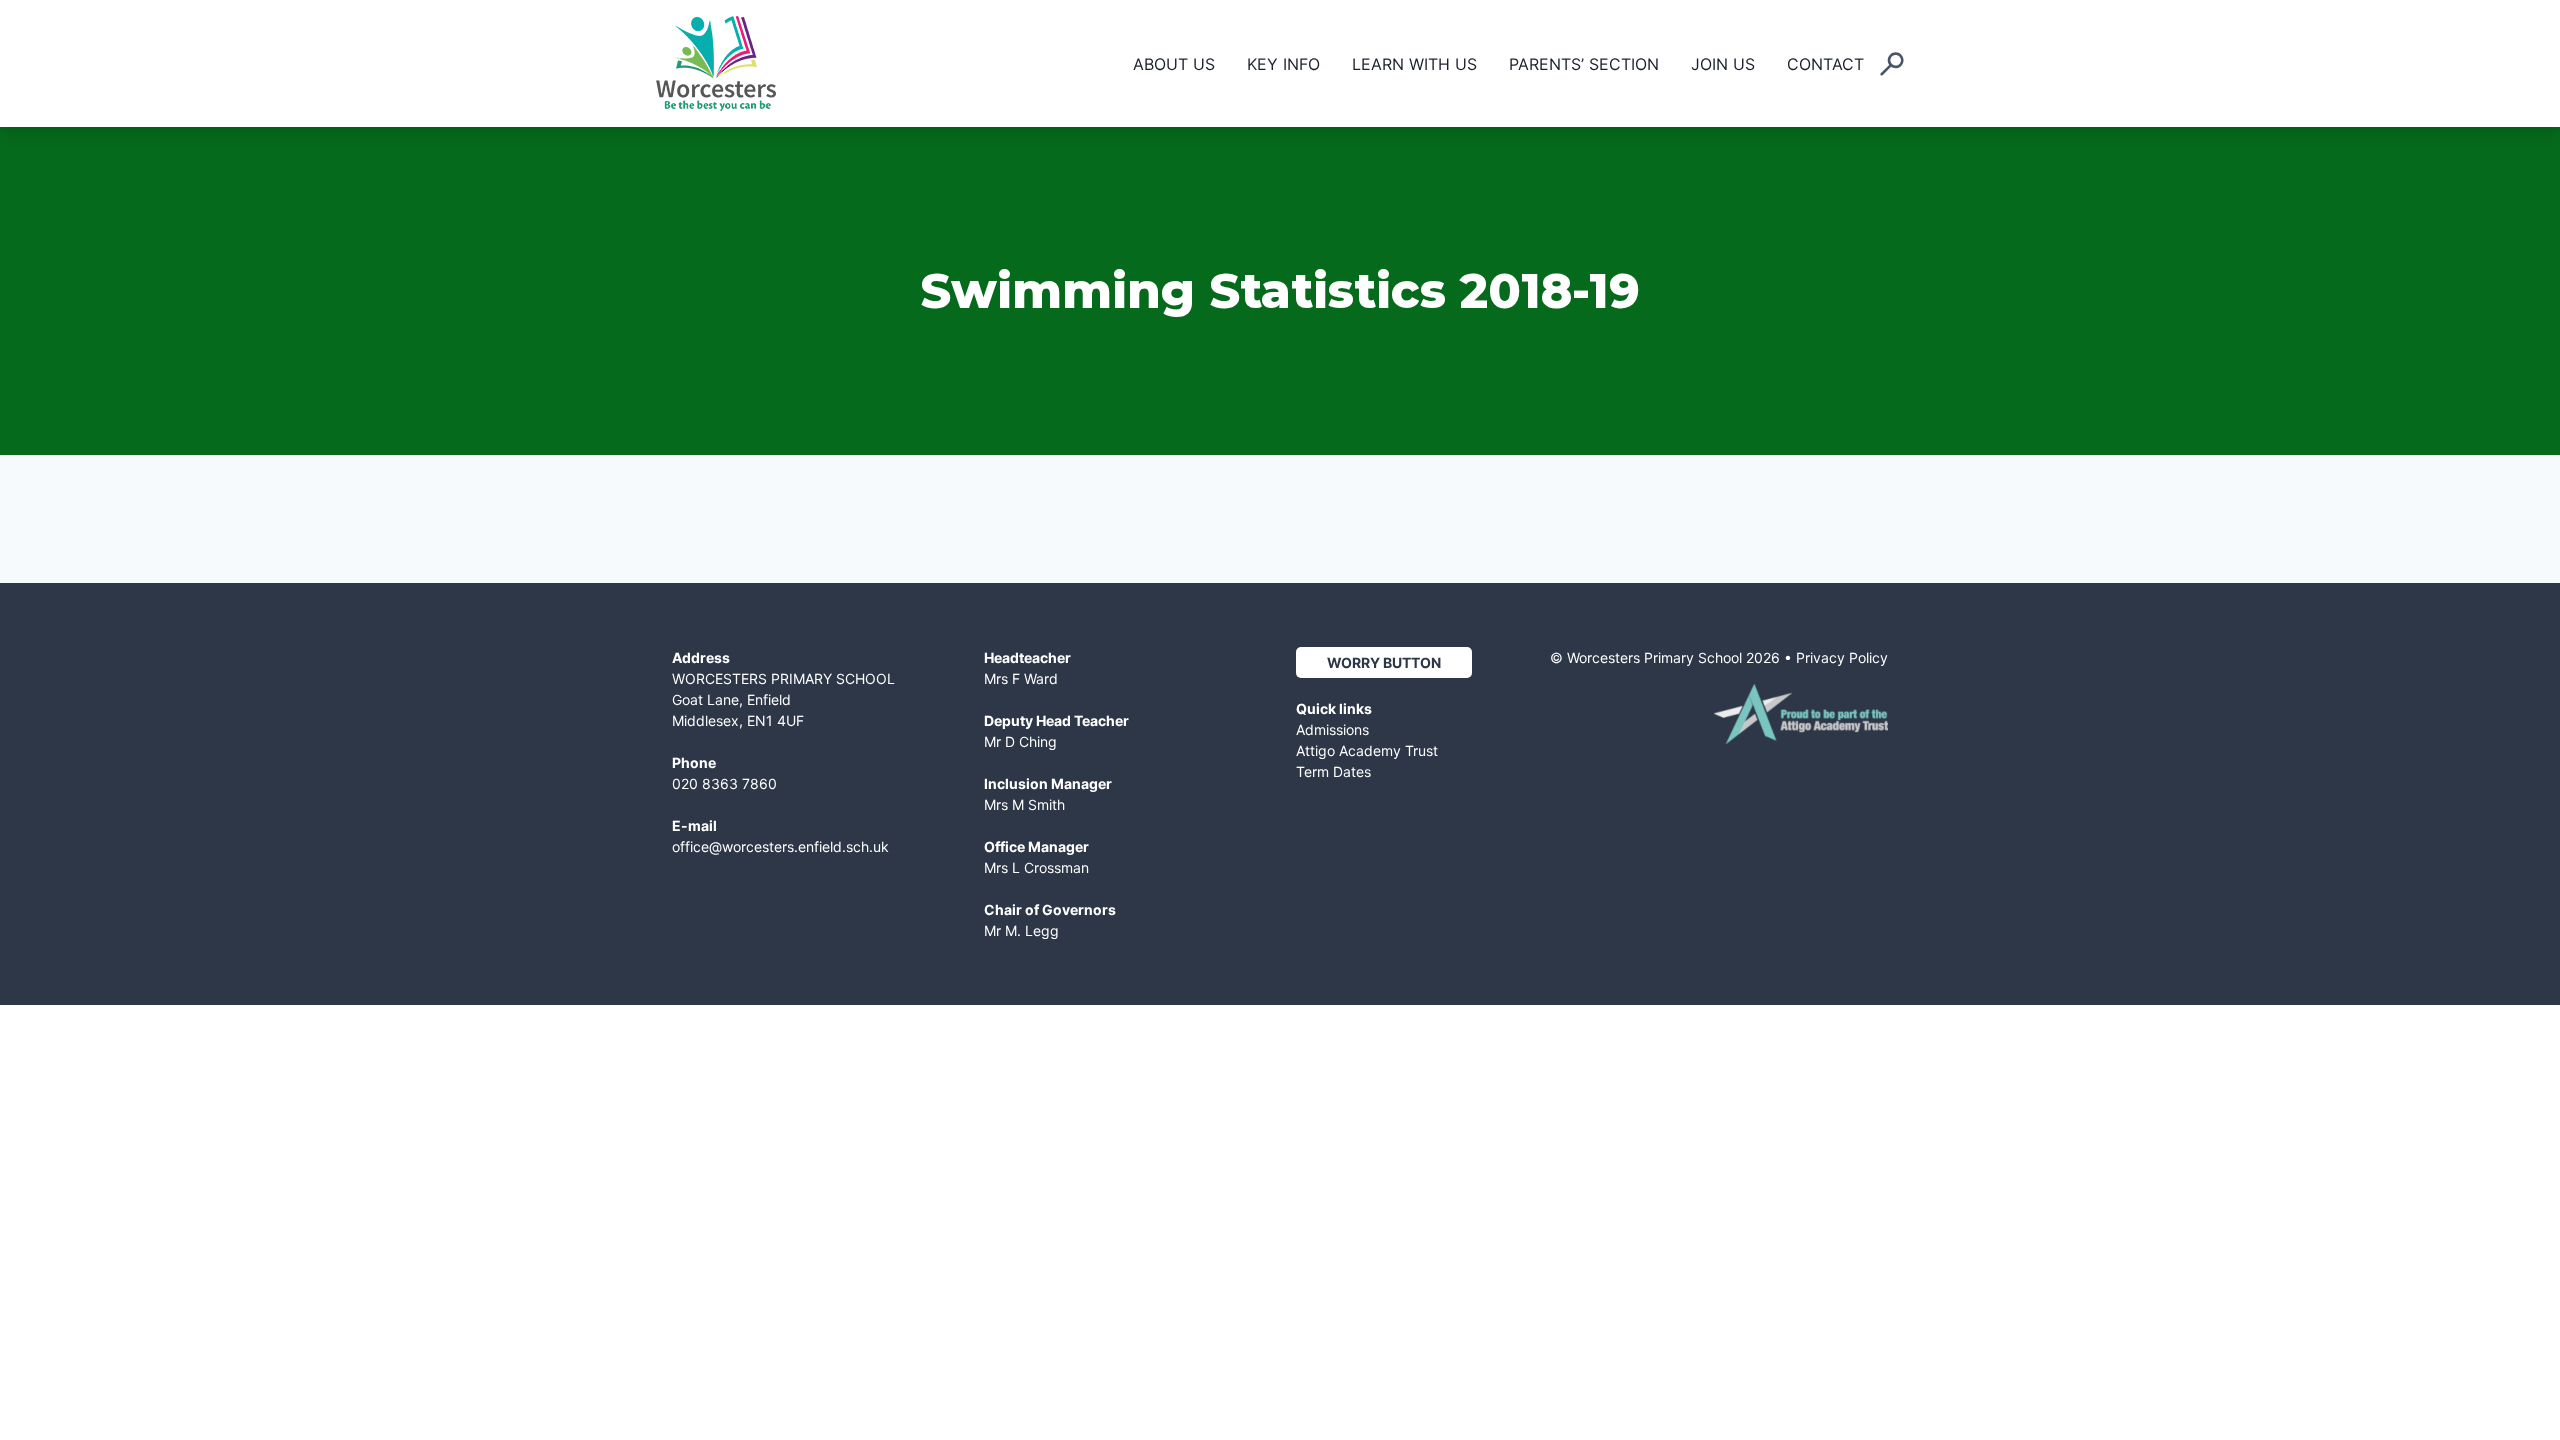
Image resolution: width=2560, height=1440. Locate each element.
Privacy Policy (1842, 657)
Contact (1825, 64)
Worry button (1384, 662)
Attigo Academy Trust (1367, 750)
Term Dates (1333, 771)
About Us (1174, 64)
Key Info (1283, 64)
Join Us (1723, 64)
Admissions (1332, 729)
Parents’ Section (1584, 64)
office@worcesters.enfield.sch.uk (780, 846)
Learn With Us (1414, 64)
